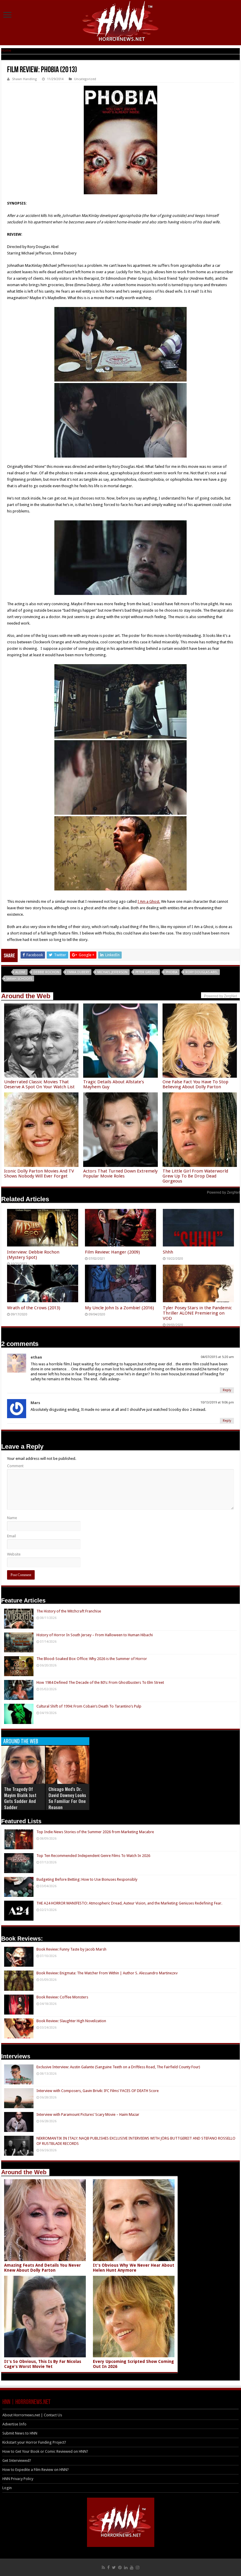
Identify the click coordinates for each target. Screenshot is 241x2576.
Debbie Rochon (46, 972)
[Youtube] (132, 2567)
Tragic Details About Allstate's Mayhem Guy (114, 1084)
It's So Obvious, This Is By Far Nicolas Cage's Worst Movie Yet (43, 2364)
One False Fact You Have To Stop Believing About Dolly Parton (195, 1084)
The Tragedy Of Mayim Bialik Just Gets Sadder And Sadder (20, 1798)
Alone (20, 972)
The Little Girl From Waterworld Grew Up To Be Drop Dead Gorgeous (195, 1176)
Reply (227, 1390)
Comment (15, 1466)
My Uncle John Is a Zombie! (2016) (119, 1308)
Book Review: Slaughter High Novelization (71, 2021)
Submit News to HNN (20, 2433)
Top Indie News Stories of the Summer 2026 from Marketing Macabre (95, 1832)
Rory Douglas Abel (202, 972)
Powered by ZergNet (223, 1192)
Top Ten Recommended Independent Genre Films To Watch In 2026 (93, 1856)
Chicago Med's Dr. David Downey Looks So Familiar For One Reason (67, 1798)
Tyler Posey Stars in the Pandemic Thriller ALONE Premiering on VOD (197, 1313)
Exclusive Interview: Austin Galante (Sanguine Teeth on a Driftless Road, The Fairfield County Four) (118, 2067)
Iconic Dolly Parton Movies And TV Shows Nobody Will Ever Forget (39, 1174)
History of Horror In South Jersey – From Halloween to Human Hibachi (95, 1635)
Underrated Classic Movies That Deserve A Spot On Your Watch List (39, 1084)
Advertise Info (14, 2424)
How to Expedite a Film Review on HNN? (36, 2470)
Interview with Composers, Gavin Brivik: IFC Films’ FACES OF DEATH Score (98, 2091)
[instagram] (138, 2567)
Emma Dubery (78, 972)
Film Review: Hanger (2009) (112, 1252)
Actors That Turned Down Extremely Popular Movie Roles (120, 1174)
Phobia (172, 972)
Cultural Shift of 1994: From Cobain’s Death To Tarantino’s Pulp (89, 1706)
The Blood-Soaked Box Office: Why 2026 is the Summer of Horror (92, 1659)
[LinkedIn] (126, 2567)
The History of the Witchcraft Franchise (69, 1611)
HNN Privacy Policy (18, 2479)
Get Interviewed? (17, 2461)
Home (6, 50)
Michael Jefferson (112, 972)
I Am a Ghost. (149, 901)
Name (12, 1518)
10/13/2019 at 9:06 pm (217, 1402)
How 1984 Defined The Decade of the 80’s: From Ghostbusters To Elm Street (100, 1682)
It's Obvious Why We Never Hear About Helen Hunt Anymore (134, 2268)
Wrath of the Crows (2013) (34, 1308)
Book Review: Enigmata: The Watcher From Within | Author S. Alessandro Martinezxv (107, 1973)
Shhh (168, 1252)
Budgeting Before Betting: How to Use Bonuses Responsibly (87, 1879)
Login (7, 2488)
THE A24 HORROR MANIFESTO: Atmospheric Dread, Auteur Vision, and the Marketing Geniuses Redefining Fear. (129, 1903)
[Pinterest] (120, 2567)
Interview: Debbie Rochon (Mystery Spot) (33, 1255)
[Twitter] (114, 2567)
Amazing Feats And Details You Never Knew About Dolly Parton (42, 2268)
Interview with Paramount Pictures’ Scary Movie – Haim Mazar (88, 2114)
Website (14, 1554)
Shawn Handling (24, 79)
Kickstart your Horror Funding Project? (34, 2442)
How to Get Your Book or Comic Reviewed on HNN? (45, 2451)
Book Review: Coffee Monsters (62, 1997)
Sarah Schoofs (19, 979)
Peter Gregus (147, 972)
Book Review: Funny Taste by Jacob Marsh (71, 1949)
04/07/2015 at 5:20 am (217, 1357)
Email (11, 1536)
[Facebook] (108, 2567)
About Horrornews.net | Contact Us (32, 2415)
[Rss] (103, 2567)
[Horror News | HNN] (121, 22)
